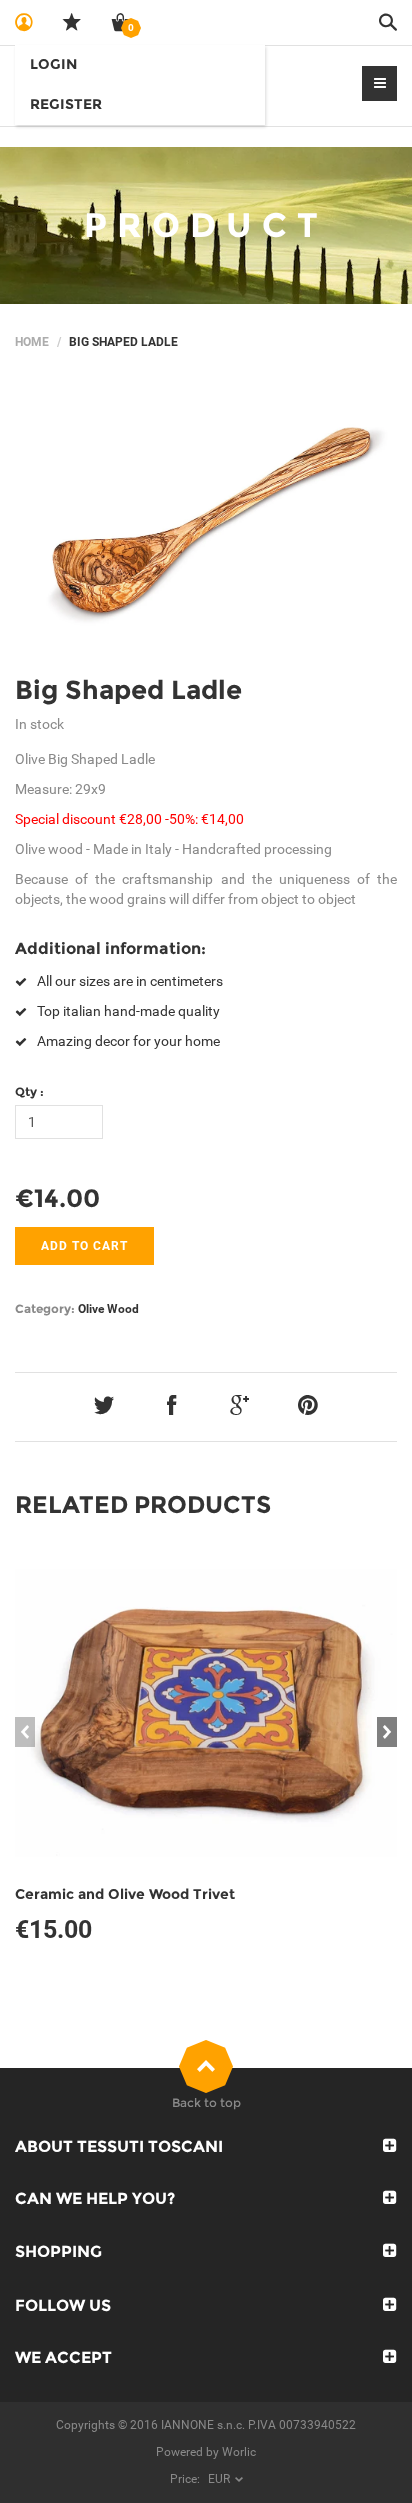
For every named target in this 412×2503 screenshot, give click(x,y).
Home (32, 342)
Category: (45, 1308)
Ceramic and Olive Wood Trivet (125, 1894)
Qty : (29, 1091)
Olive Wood (108, 1309)
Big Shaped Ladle (128, 690)
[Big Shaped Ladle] (206, 519)
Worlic (239, 2452)
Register (66, 104)
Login (53, 64)
